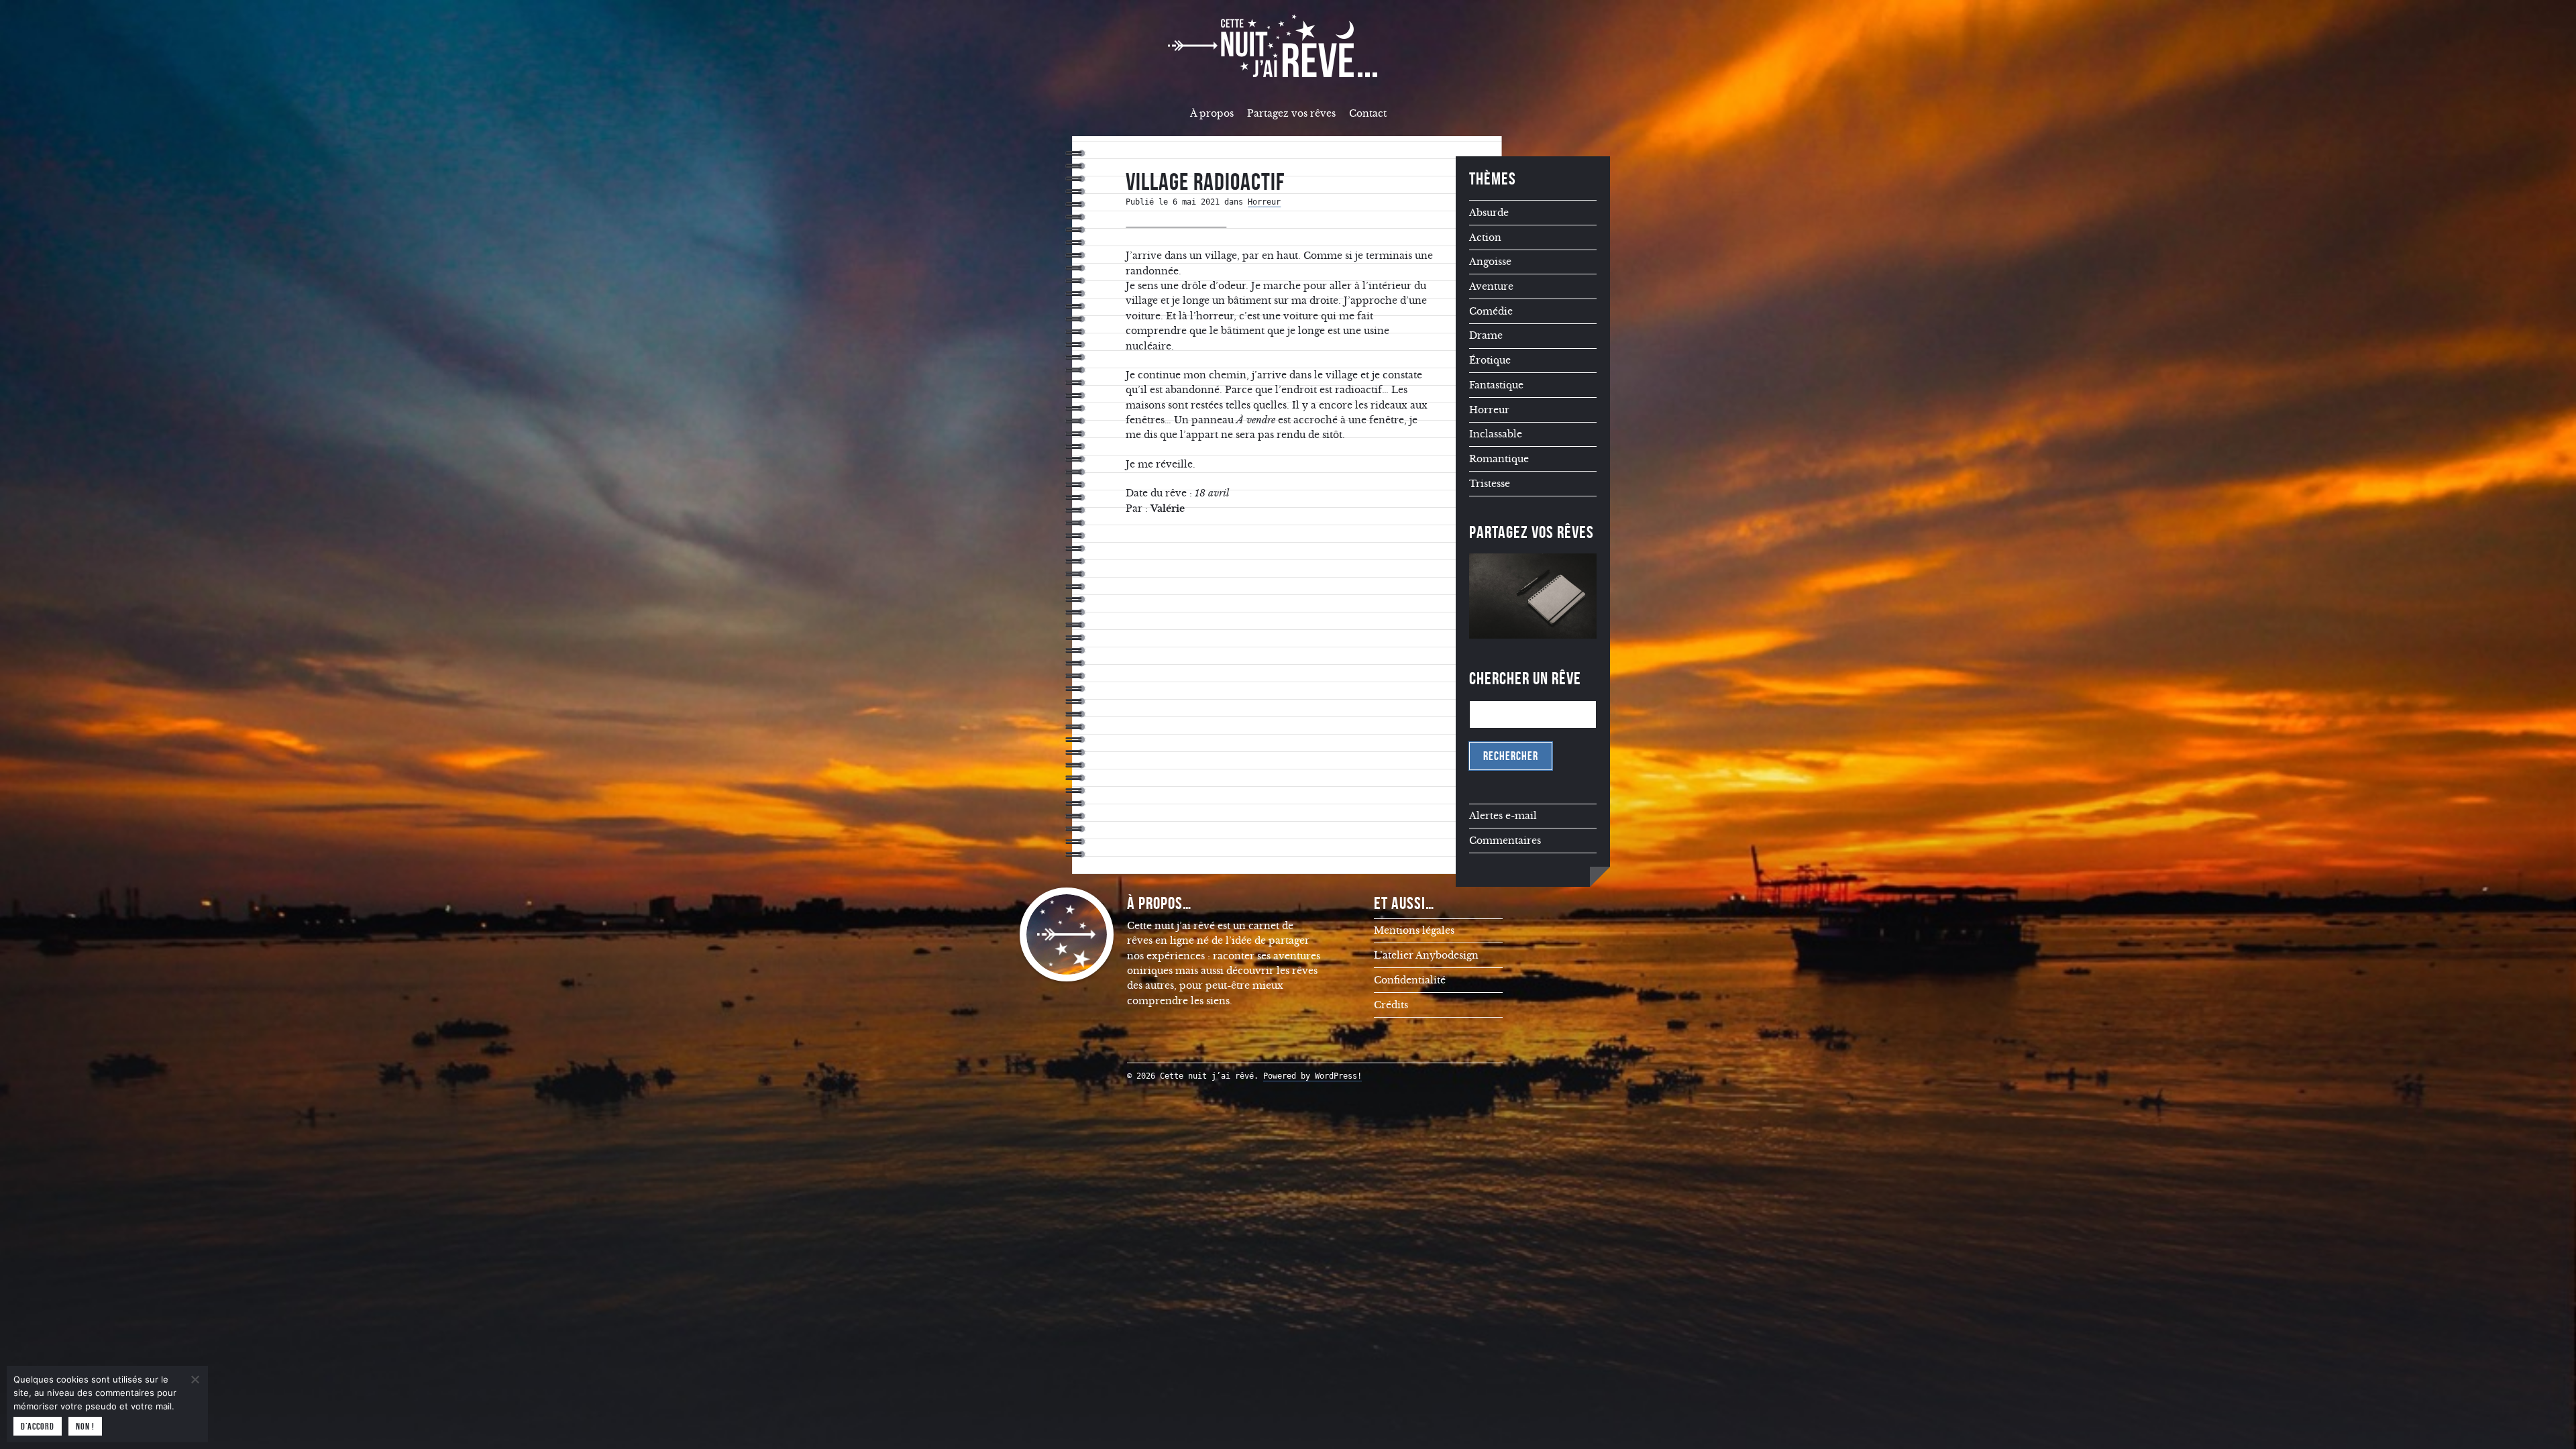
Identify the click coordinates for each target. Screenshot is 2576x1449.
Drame (1486, 335)
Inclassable (1496, 434)
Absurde (1489, 213)
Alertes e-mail (1503, 816)
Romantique (1499, 459)
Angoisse (1490, 262)
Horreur (1264, 202)
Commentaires (1505, 841)
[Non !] (195, 1379)
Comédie (1491, 311)
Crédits (1391, 1005)
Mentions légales (1414, 930)
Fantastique (1496, 385)
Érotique (1490, 360)
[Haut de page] (2546, 1412)
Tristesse (1490, 484)
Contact (1368, 113)
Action (1485, 237)
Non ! (85, 1426)
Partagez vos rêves (1291, 113)
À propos (1212, 113)
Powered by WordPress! (1312, 1076)
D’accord (38, 1426)
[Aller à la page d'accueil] (1288, 46)
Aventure (1491, 286)
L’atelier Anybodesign (1426, 955)
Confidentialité (1410, 980)
